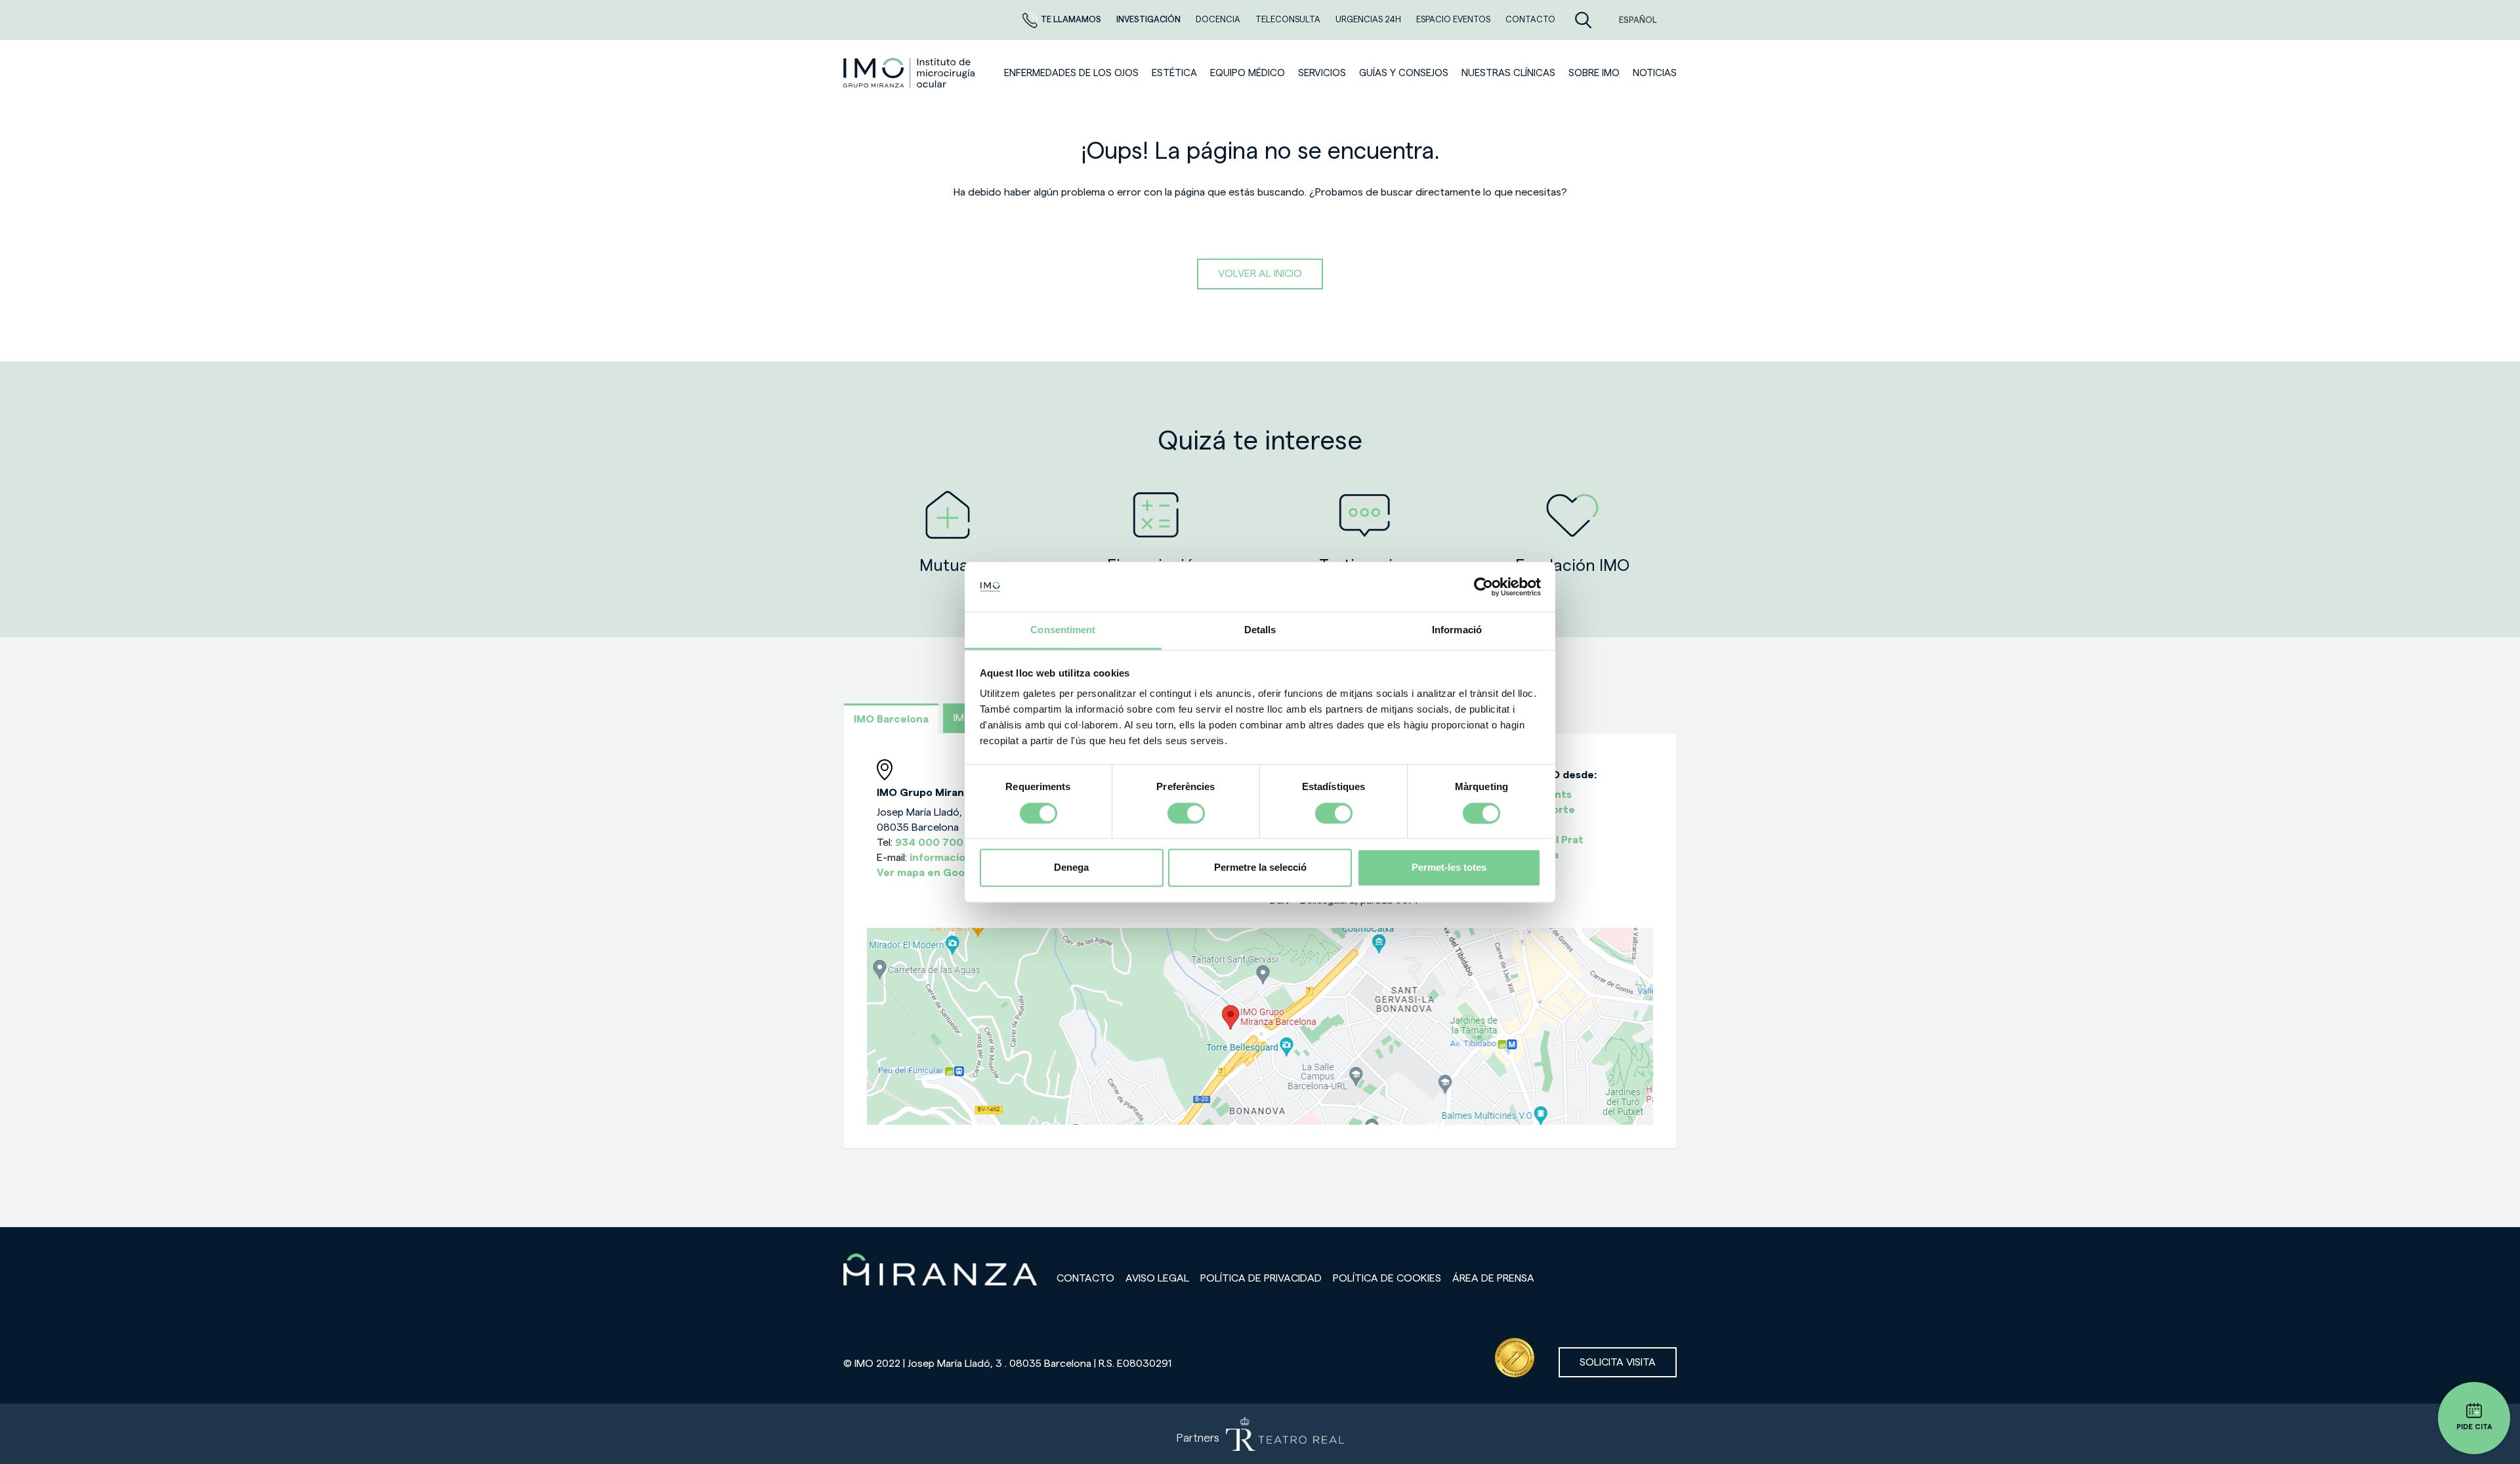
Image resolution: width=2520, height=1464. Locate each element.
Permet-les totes (1449, 868)
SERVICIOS (1322, 73)
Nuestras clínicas (1508, 73)
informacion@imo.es (962, 858)
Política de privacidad (1261, 1278)
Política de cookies (1387, 1278)
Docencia (1219, 19)
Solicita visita (1618, 1362)
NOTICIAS (1655, 73)
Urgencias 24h (1369, 19)
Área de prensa (1493, 1278)
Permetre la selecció (1260, 868)
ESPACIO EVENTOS (1454, 19)
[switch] (1186, 813)
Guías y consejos (1404, 73)
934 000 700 (929, 843)
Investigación (1149, 19)
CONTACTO (1530, 19)
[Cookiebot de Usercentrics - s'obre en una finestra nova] (1483, 587)
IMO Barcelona (891, 719)
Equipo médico (1248, 73)
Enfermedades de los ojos (1071, 73)
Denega (1071, 868)
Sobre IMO (1594, 73)
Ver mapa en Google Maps (943, 873)
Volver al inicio (1260, 274)
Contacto (1085, 1278)
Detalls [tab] (1260, 630)
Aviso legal (1157, 1278)
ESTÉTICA (1174, 73)
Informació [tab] (1457, 630)
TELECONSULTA (1289, 19)
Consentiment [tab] (1063, 630)
